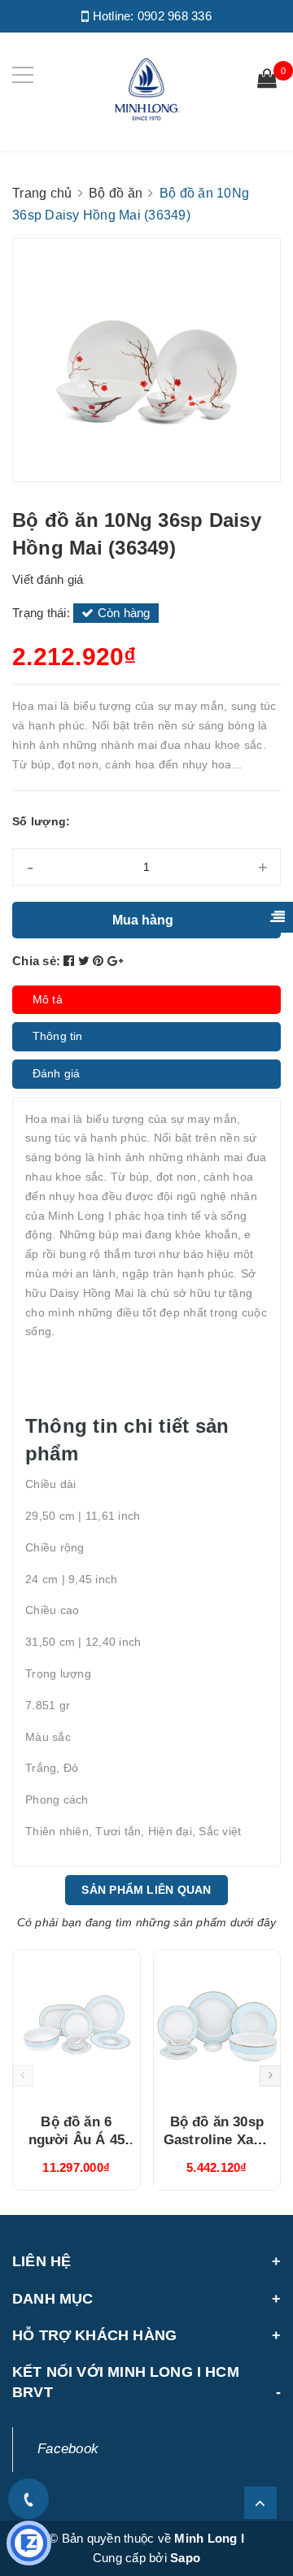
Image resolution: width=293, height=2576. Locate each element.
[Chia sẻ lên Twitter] (86, 961)
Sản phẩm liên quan (146, 1890)
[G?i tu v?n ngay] (29, 2543)
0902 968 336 (175, 16)
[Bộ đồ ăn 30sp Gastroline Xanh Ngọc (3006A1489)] (217, 2026)
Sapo (185, 2558)
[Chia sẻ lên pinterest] (100, 961)
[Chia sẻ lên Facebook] (71, 961)
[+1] (115, 961)
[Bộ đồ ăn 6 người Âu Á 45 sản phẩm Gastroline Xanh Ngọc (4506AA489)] (77, 2026)
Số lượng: (41, 821)
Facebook (68, 2449)
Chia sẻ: (36, 961)
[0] (267, 80)
